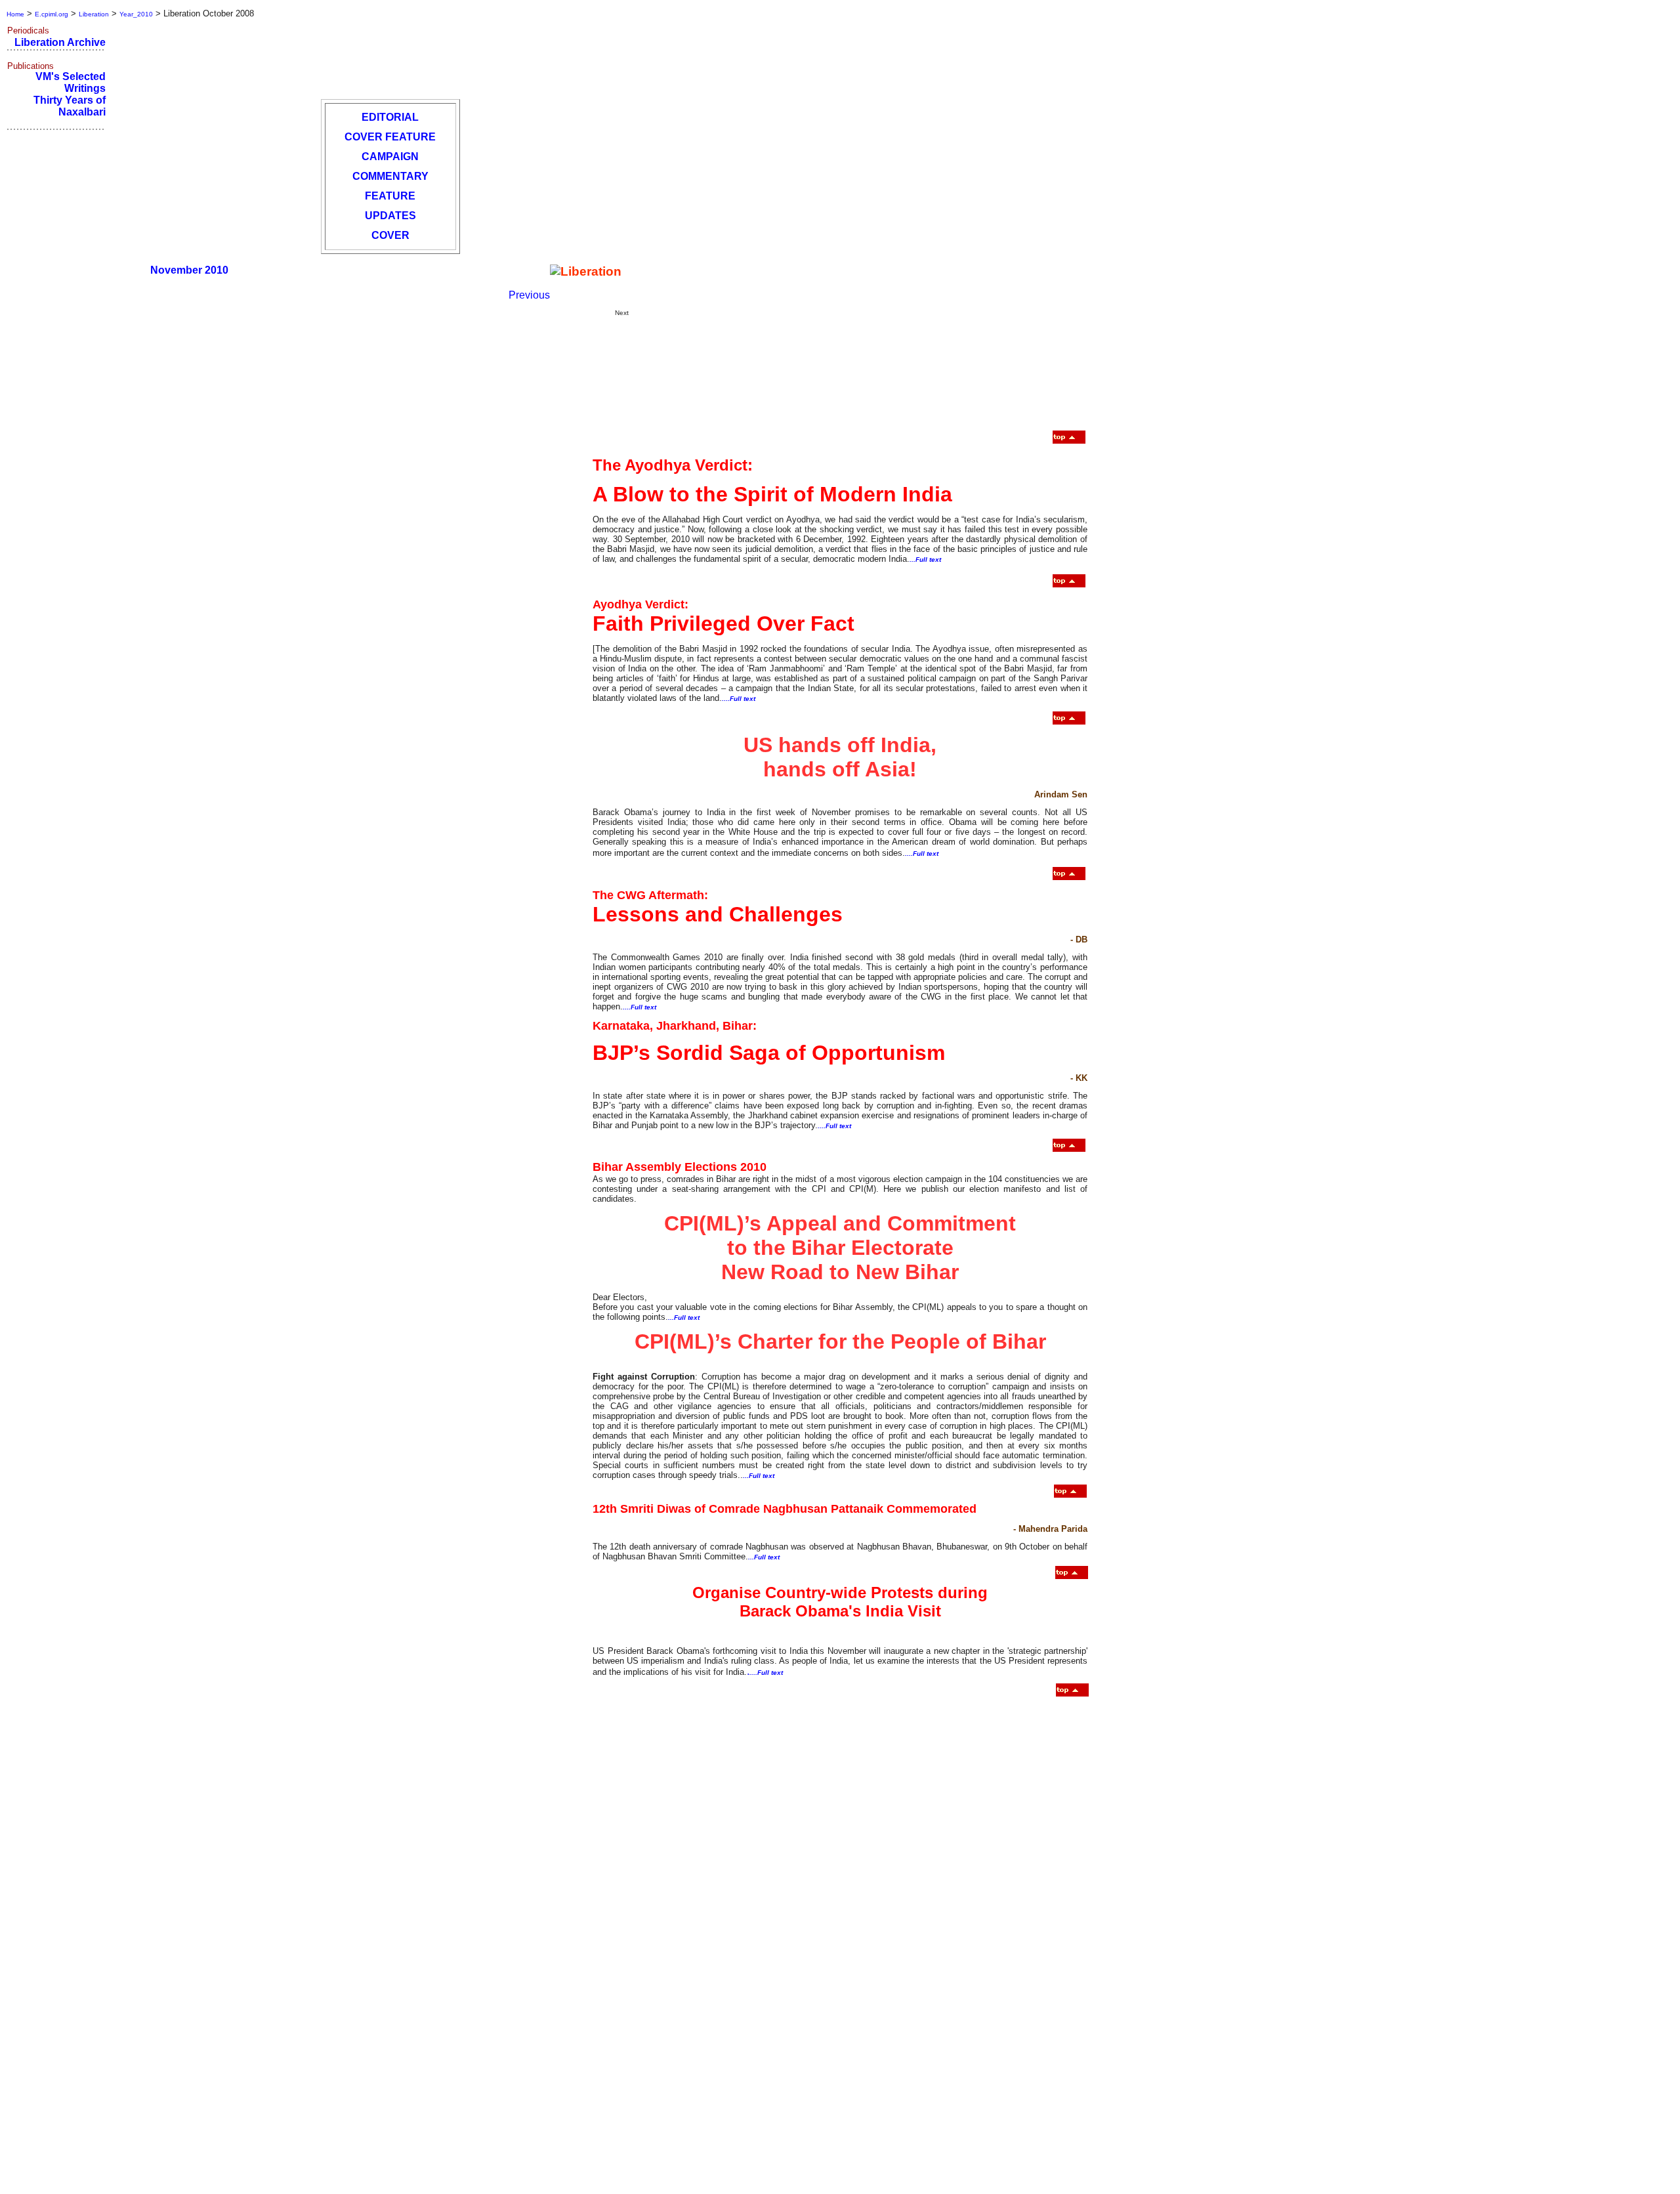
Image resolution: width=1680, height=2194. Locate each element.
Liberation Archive (60, 42)
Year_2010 (136, 14)
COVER (390, 235)
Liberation (94, 14)
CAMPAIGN (390, 157)
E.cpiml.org (52, 14)
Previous (529, 295)
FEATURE (390, 196)
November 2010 (189, 270)
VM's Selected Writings (71, 82)
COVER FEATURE (390, 137)
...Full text (925, 559)
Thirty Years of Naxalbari (70, 106)
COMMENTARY (390, 176)
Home (15, 14)
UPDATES (390, 216)
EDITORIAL (390, 117)
